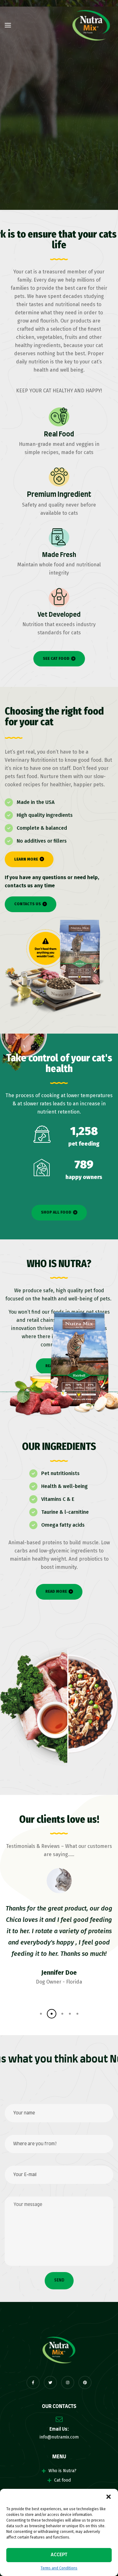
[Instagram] (68, 2382)
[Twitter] (50, 2382)
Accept (59, 2555)
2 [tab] (47, 2014)
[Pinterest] (85, 2382)
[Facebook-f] (33, 2382)
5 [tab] (73, 2014)
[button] (109, 2497)
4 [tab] (62, 2014)
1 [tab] (39, 2014)
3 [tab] (54, 2014)
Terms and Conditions (59, 2568)
